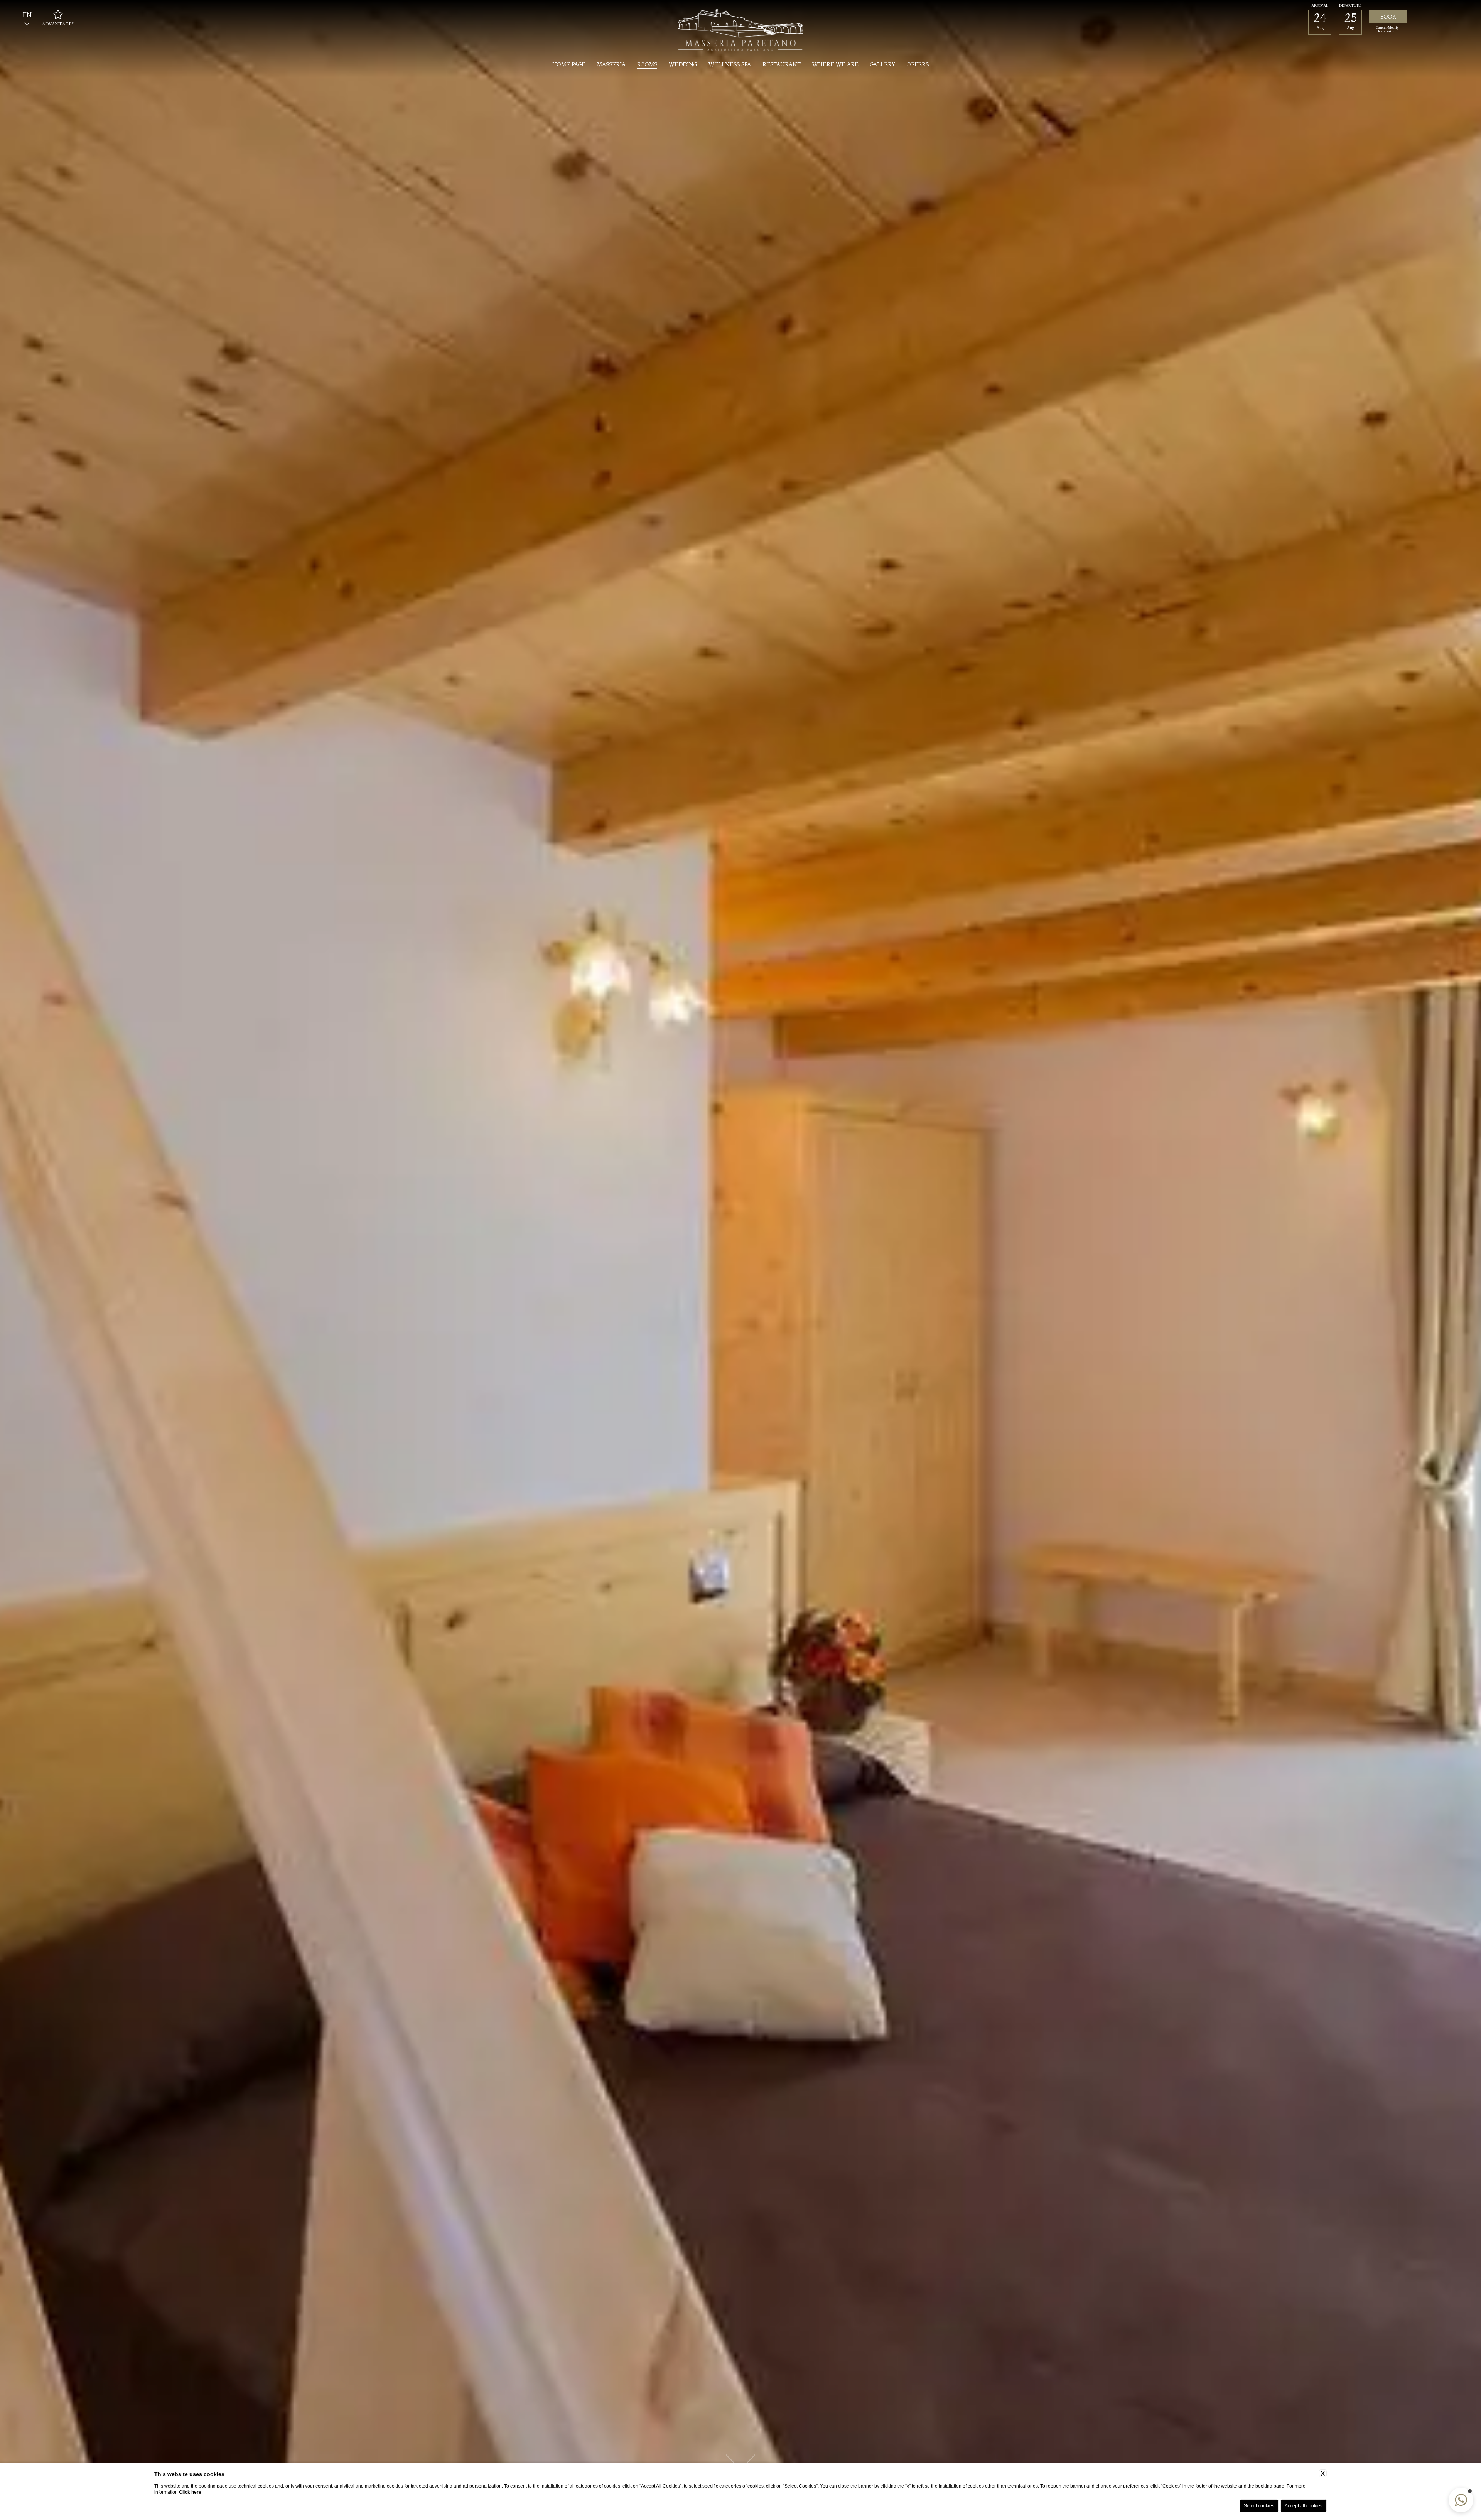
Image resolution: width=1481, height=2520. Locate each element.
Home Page (569, 64)
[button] (1461, 2500)
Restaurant (782, 64)
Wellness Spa (730, 64)
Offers (918, 64)
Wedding (683, 64)
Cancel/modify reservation (1387, 30)
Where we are (835, 64)
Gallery (883, 64)
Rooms (647, 64)
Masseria (611, 64)
